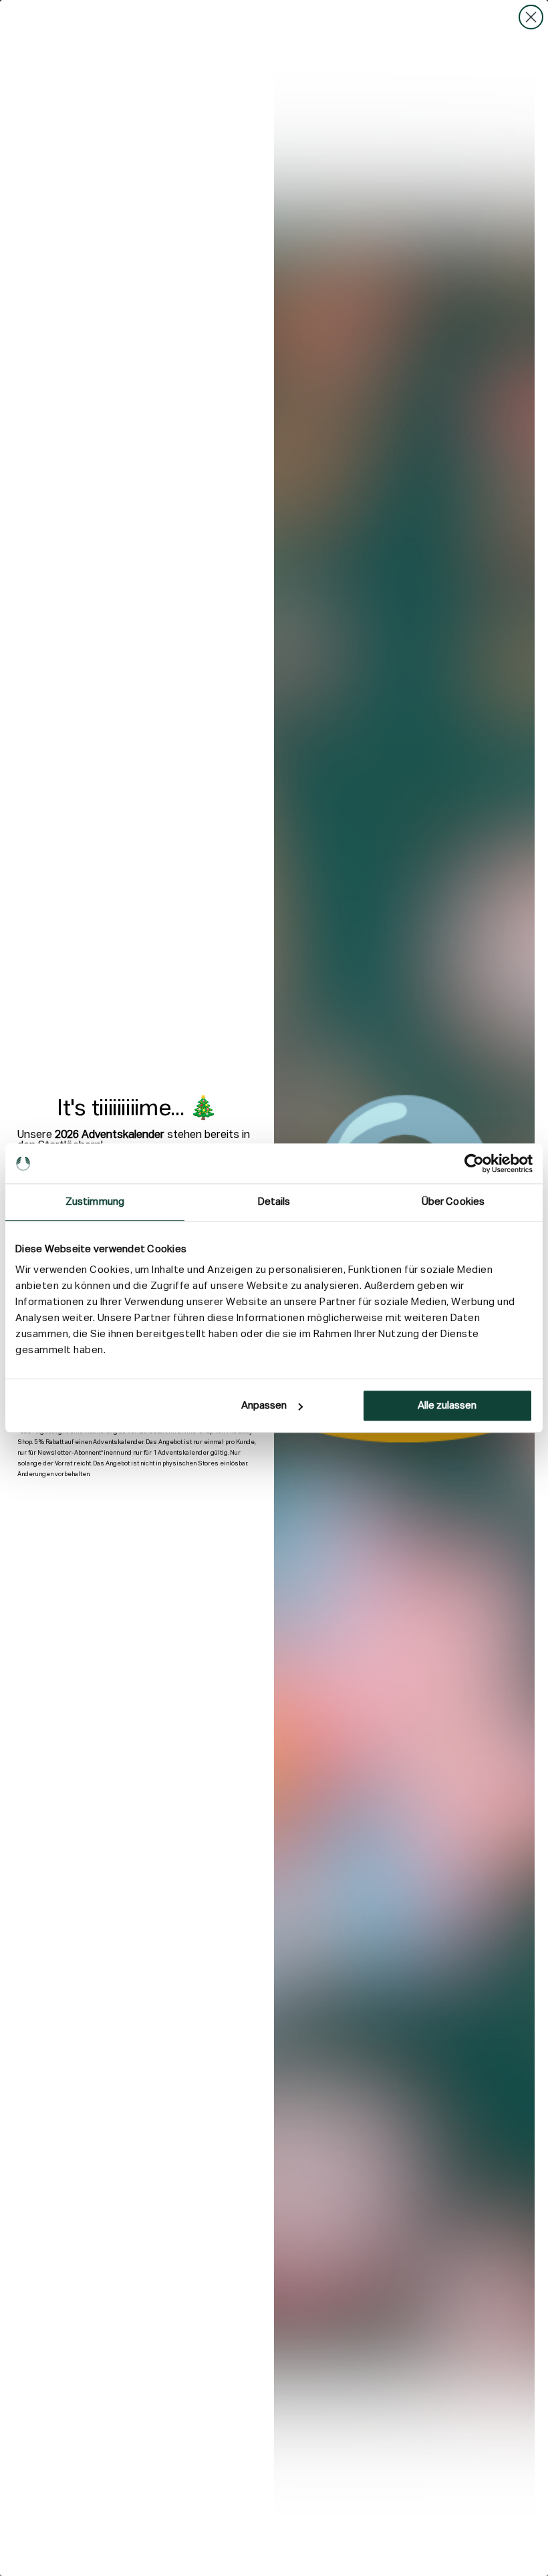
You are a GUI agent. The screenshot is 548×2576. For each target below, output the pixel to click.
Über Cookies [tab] (453, 1202)
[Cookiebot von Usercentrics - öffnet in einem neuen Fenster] (474, 1163)
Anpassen (264, 1406)
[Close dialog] (531, 17)
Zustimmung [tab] (95, 1202)
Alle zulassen (447, 1406)
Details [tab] (274, 1202)
